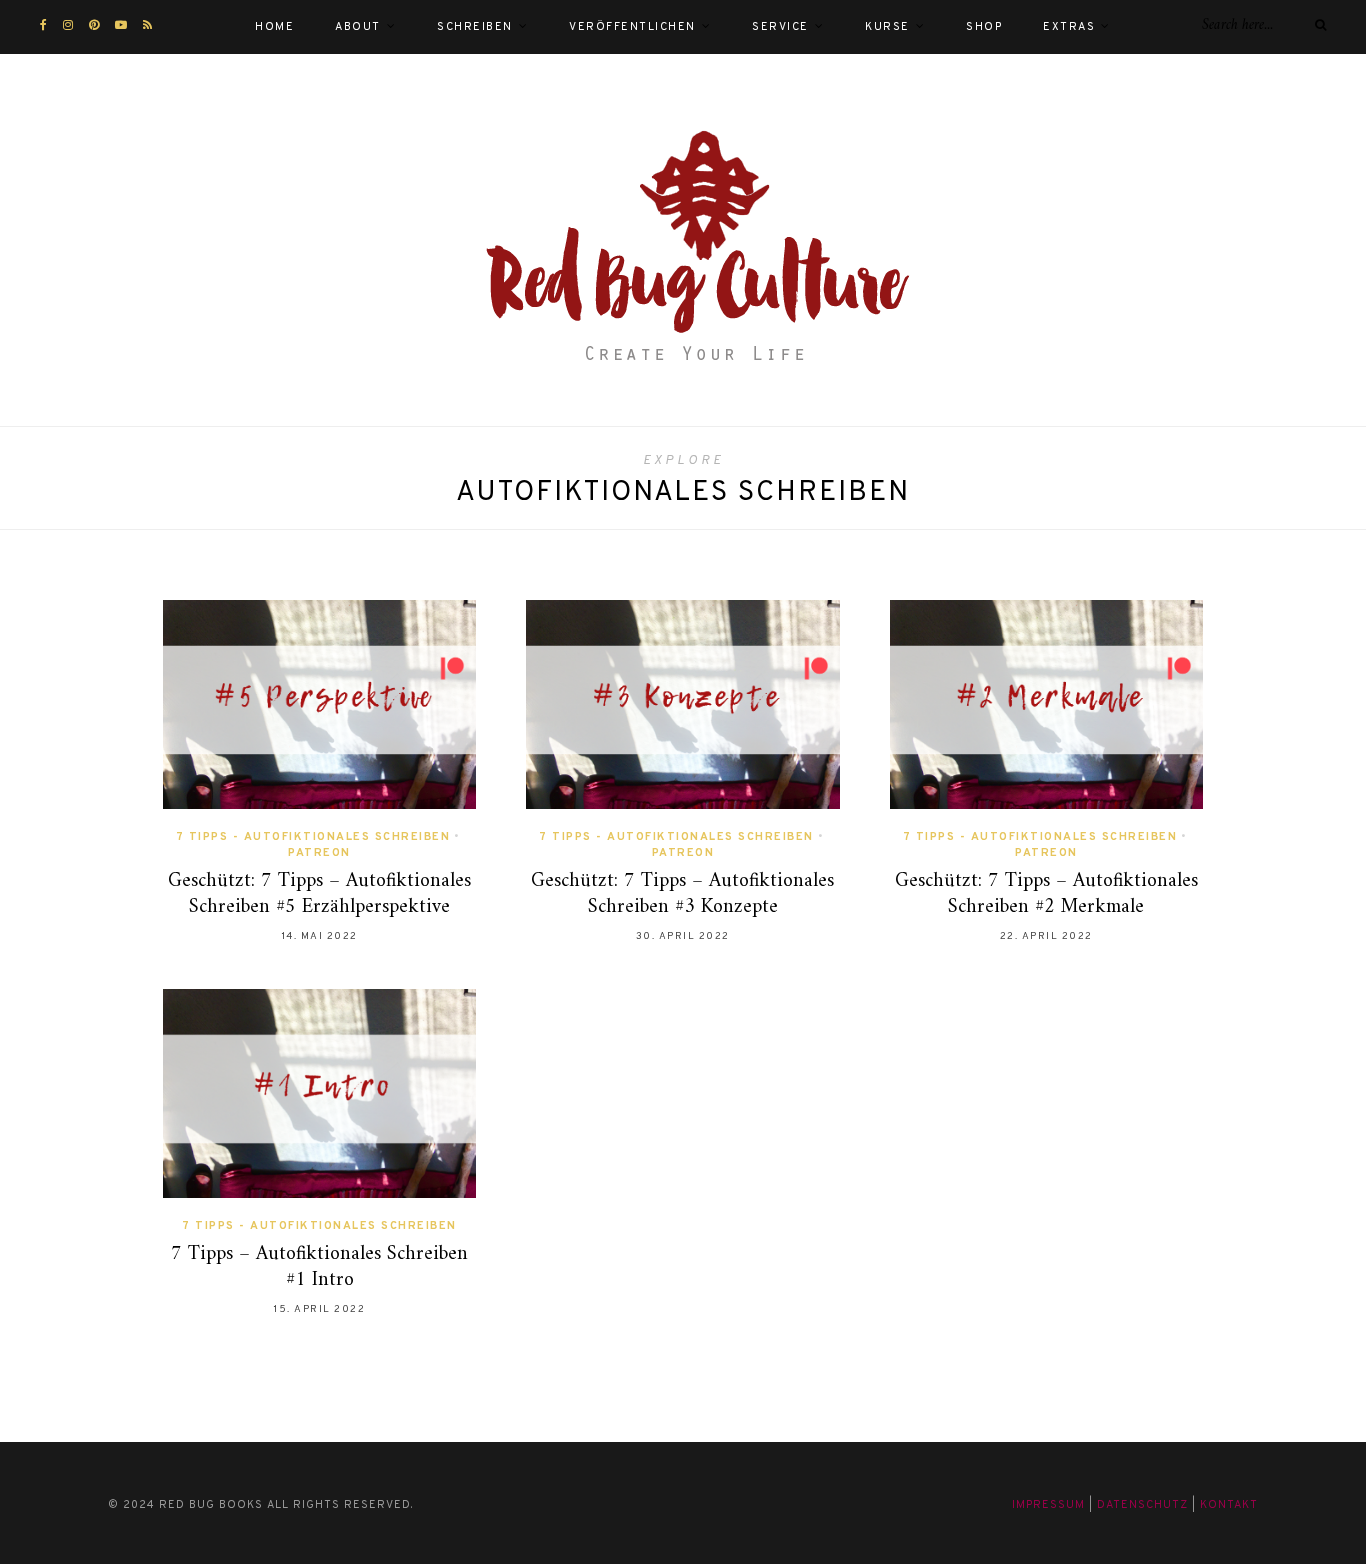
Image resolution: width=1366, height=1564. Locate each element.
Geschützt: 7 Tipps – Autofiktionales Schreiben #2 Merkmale (1046, 894)
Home (274, 27)
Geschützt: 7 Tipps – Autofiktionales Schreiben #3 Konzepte (682, 894)
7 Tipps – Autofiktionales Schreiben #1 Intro (319, 1267)
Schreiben (475, 27)
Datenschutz (1142, 1505)
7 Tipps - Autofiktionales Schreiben (313, 837)
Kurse (887, 27)
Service (780, 27)
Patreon (319, 853)
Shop (984, 27)
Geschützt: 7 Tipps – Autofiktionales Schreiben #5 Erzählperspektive (319, 894)
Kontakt (1229, 1505)
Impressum (1048, 1505)
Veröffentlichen (632, 27)
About (358, 27)
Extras (1069, 27)
